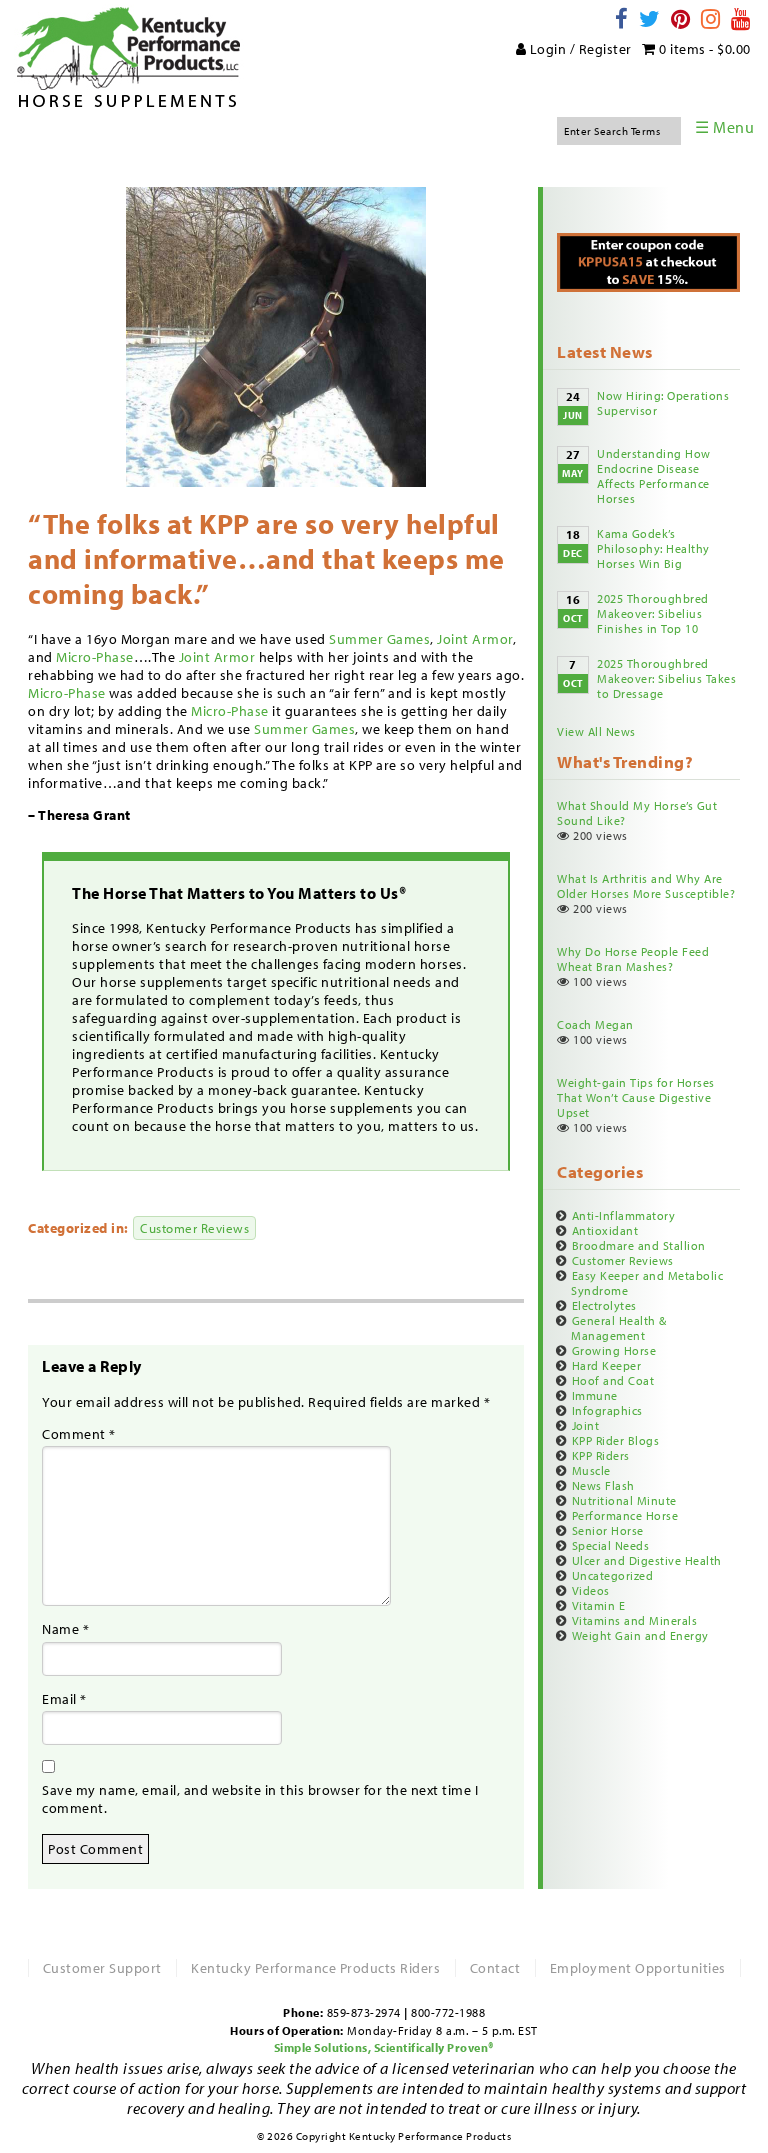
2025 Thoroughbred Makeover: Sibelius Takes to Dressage (666, 678)
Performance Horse (625, 1515)
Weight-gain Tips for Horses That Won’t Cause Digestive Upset (636, 1097)
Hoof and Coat (613, 1380)
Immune (595, 1395)
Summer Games (379, 639)
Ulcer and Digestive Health (647, 1560)
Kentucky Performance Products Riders (315, 1968)
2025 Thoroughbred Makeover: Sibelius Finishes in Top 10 (653, 613)
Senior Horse (608, 1530)
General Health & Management (619, 1328)
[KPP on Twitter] (650, 18)
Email (64, 1699)
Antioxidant (605, 1230)
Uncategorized (613, 1575)
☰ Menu (724, 127)
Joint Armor (475, 639)
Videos (591, 1590)
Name (65, 1629)
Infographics (607, 1410)
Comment (79, 1434)
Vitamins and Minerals (635, 1620)
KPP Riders (601, 1455)
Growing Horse (614, 1350)
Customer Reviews (194, 1228)
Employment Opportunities (638, 1968)
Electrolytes (604, 1305)
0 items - (703, 49)
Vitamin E (599, 1605)
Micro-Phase (95, 657)
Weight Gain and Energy (640, 1635)
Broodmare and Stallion (639, 1245)
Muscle (591, 1470)
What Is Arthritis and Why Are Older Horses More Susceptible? (646, 886)
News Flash (603, 1485)
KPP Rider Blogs (616, 1440)
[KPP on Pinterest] (681, 18)
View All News (596, 731)
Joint (586, 1425)
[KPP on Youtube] (741, 18)
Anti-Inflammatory (624, 1215)
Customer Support (102, 1968)
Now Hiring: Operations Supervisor (663, 403)
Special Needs (611, 1545)
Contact (495, 1968)
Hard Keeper (607, 1365)
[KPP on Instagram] (711, 18)
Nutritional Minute (624, 1500)
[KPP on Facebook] (622, 18)
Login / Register (579, 49)
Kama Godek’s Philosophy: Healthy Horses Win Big (653, 548)
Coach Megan (595, 1024)
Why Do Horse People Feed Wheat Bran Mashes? (633, 959)
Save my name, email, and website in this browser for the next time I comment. (260, 1799)
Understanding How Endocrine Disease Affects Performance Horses (654, 476)
